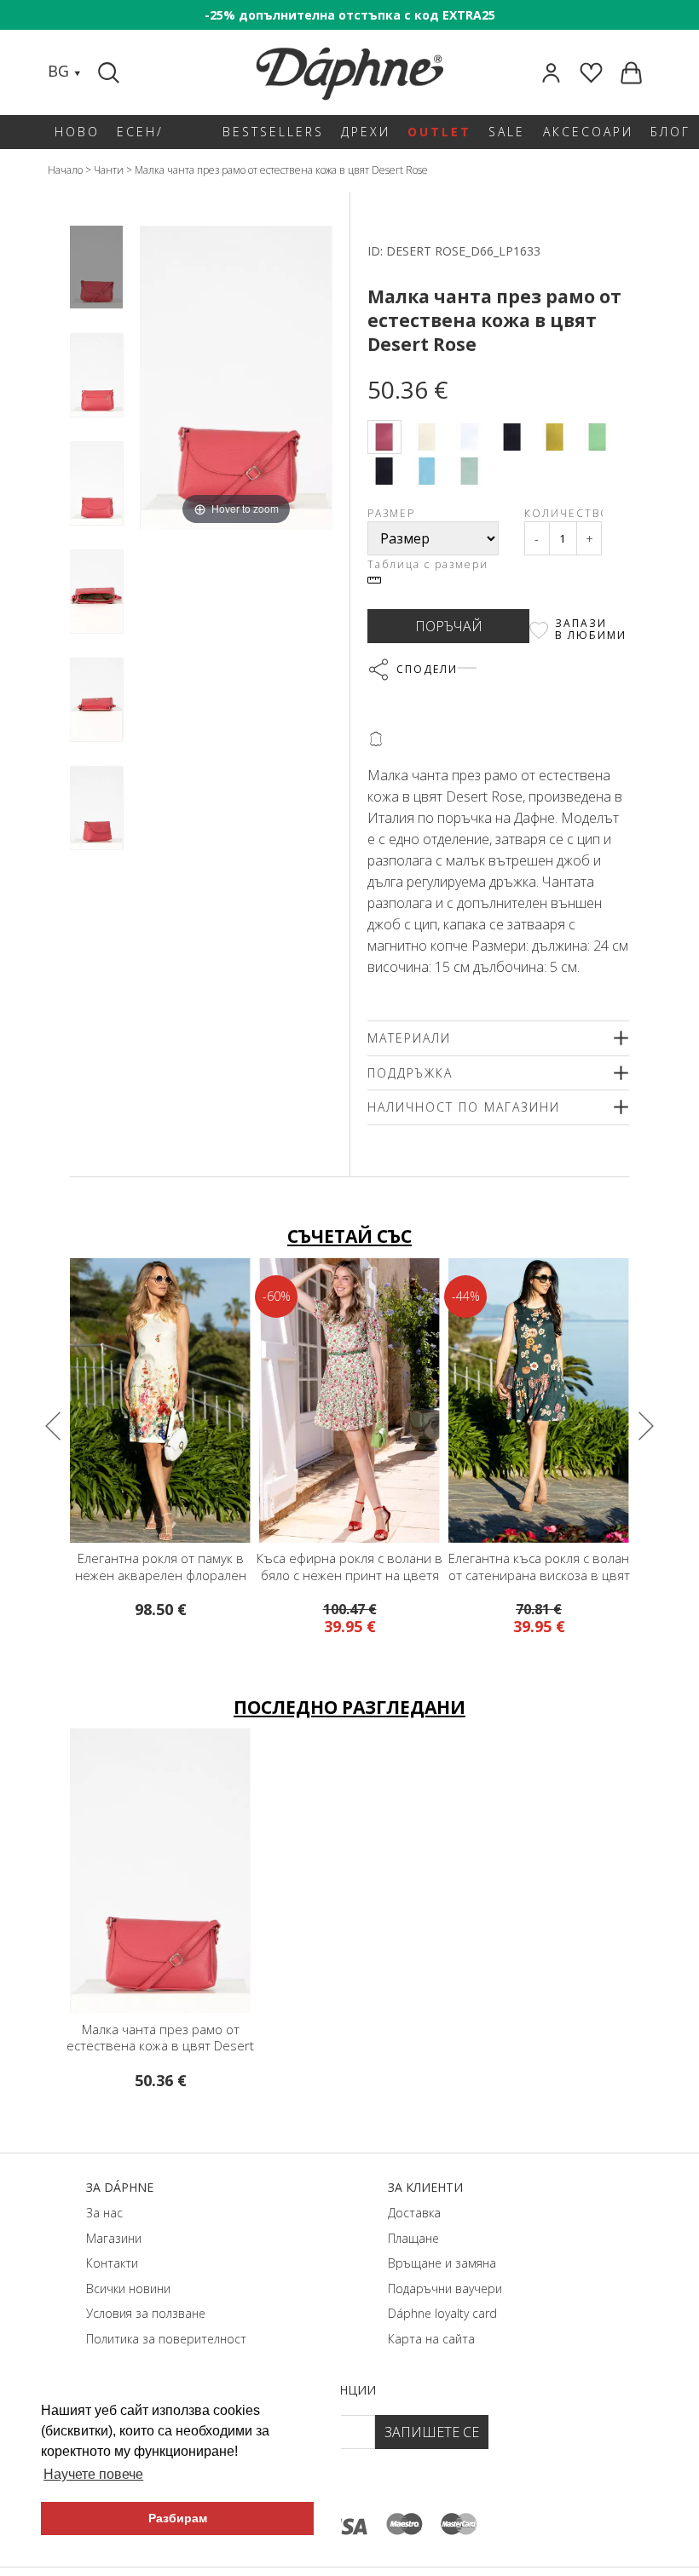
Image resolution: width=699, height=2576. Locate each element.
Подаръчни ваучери (445, 2288)
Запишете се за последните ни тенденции (233, 2390)
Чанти (109, 170)
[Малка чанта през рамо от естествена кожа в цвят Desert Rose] (96, 267)
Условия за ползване (146, 2313)
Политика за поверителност (166, 2339)
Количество (563, 513)
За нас (104, 2213)
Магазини (114, 2238)
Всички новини (128, 2288)
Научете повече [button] (93, 2474)
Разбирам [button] (178, 2518)
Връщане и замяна (442, 2263)
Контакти (112, 2263)
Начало (65, 170)
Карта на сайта (431, 2339)
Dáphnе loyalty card (442, 2313)
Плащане (413, 2238)
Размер (391, 513)
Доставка (414, 2213)
